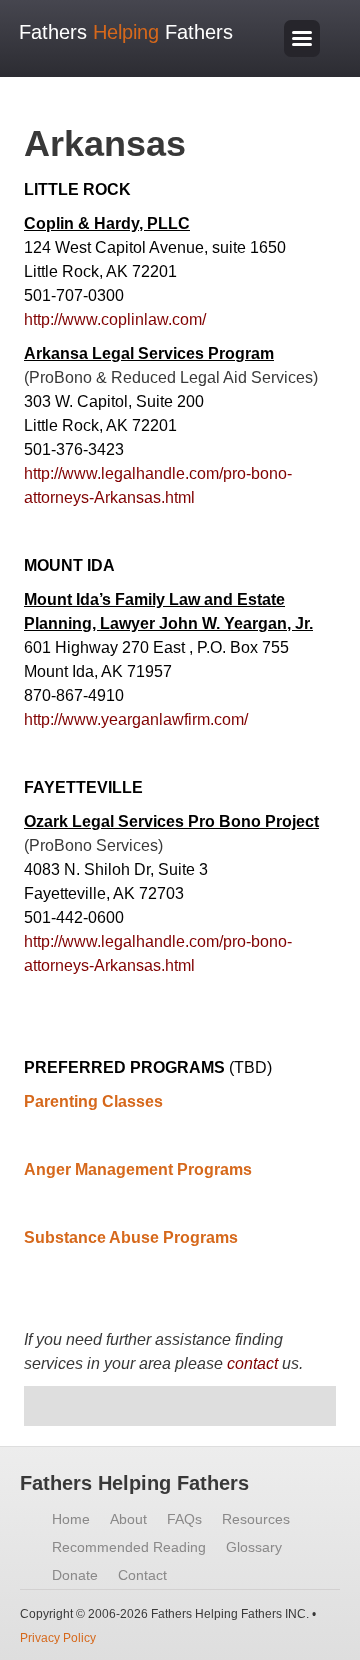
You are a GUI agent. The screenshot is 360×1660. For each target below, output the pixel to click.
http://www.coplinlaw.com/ (115, 319)
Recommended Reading (129, 1547)
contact (252, 1363)
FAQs (184, 1519)
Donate (75, 1575)
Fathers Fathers (126, 32)
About (128, 1519)
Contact (142, 1575)
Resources (256, 1519)
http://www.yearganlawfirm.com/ (136, 719)
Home (71, 1519)
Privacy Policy (58, 1638)
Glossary (254, 1547)
